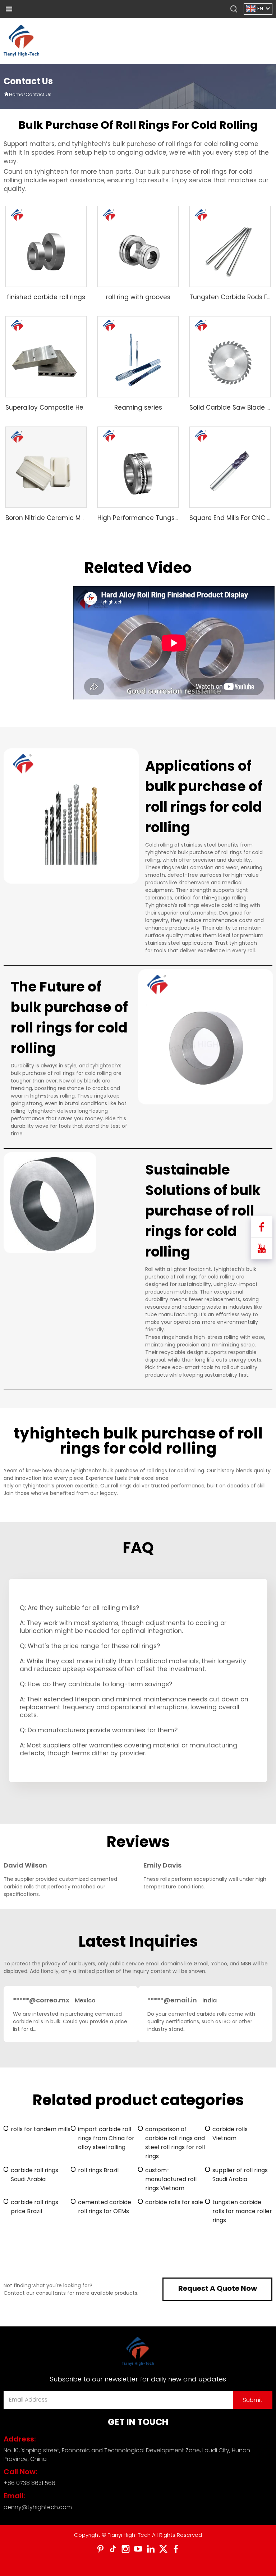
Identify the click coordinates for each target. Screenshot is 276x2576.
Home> (17, 94)
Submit (253, 2400)
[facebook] (176, 2549)
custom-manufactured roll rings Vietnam (171, 2179)
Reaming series (138, 407)
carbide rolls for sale (174, 2202)
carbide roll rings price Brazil (34, 2207)
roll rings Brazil (98, 2170)
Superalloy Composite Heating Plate (61, 407)
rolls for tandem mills (41, 2129)
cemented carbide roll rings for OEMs (105, 2207)
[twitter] (163, 2549)
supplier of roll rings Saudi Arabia (240, 2175)
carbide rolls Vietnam (230, 2134)
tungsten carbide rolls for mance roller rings (242, 2211)
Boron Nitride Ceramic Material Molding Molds (76, 518)
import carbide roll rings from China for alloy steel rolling (106, 2138)
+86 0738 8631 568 (29, 2483)
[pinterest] (100, 2549)
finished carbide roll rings (46, 297)
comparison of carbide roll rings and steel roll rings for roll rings (175, 2143)
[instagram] (126, 2549)
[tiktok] (113, 2549)
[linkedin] (151, 2549)
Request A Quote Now (218, 2288)
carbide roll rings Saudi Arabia (34, 2175)
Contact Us (38, 94)
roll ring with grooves (138, 297)
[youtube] (138, 2549)
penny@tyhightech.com (38, 2507)
